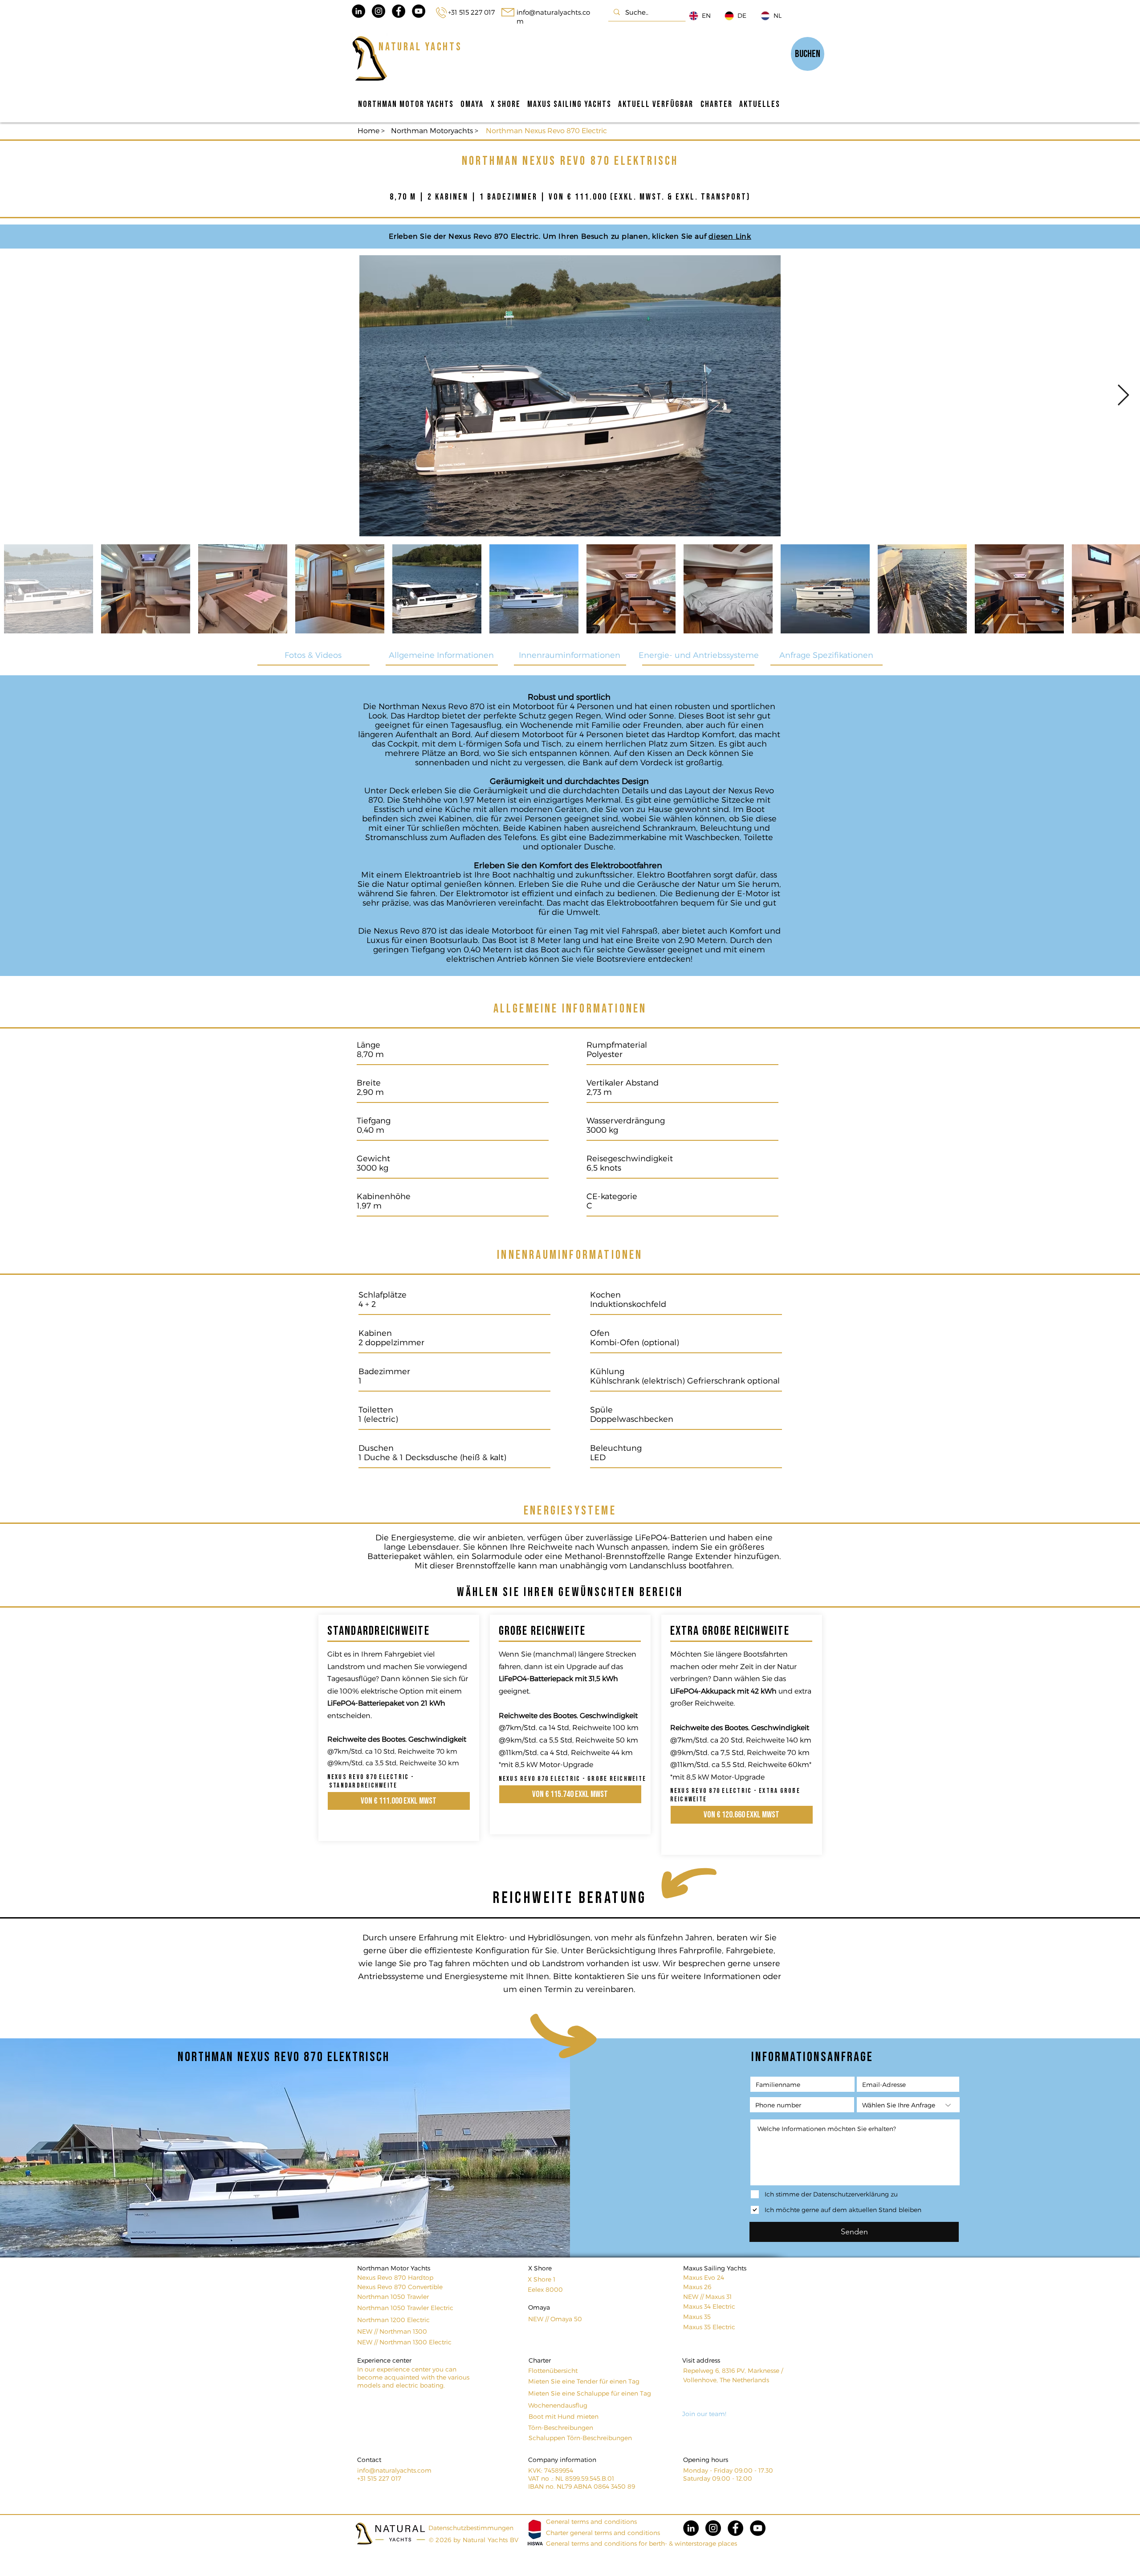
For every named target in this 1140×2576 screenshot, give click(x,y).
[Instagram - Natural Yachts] (379, 11)
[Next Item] (1123, 396)
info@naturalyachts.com (394, 2470)
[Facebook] (735, 2528)
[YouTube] (758, 2528)
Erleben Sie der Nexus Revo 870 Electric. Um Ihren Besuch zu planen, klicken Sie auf (549, 236)
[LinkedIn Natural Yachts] (358, 11)
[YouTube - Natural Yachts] (419, 11)
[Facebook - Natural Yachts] (399, 11)
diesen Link (730, 236)
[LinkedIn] (691, 2528)
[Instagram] (713, 2528)
